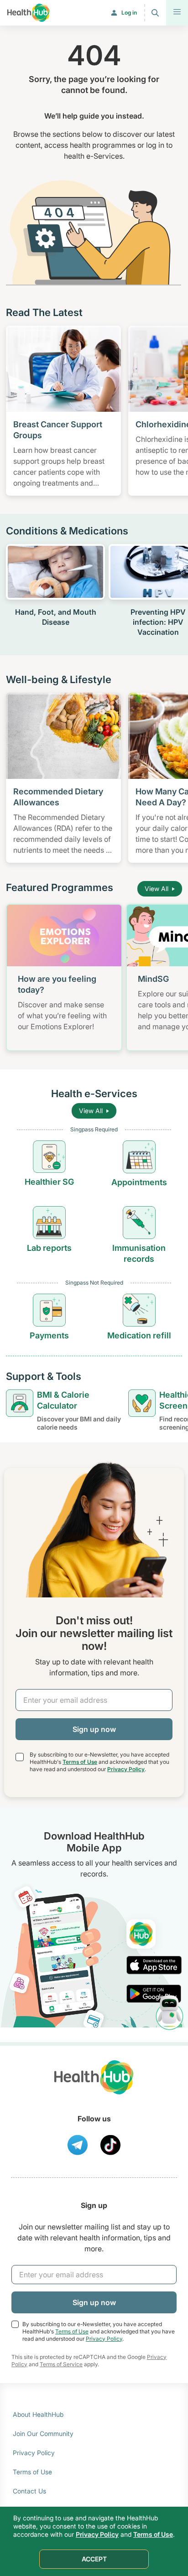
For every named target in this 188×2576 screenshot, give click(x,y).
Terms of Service (61, 2364)
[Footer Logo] (94, 2086)
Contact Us (29, 2491)
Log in (129, 13)
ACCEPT (94, 2559)
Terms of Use (80, 1762)
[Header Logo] (29, 13)
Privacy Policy (126, 1769)
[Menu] (177, 13)
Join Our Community (43, 2433)
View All (157, 889)
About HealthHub (38, 2414)
